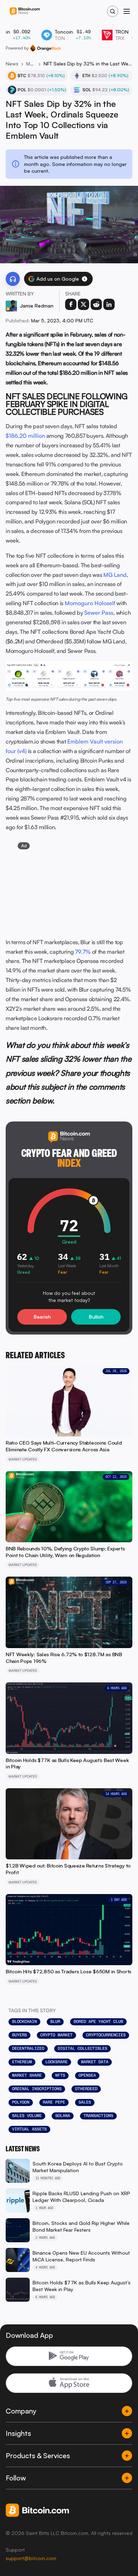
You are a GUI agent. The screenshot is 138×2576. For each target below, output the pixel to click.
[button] (85, 279)
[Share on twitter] (84, 304)
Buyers (19, 2035)
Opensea (87, 2075)
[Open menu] (127, 11)
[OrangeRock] (45, 48)
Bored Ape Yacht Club (98, 2021)
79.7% (83, 952)
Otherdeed (86, 2089)
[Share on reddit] (96, 304)
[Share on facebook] (71, 304)
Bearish (42, 1317)
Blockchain (24, 2021)
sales (85, 2102)
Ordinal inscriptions (37, 2089)
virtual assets (29, 2129)
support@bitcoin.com (31, 2558)
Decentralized (28, 2048)
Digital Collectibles (82, 2048)
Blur (55, 2021)
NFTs (60, 2075)
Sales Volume (27, 2116)
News (12, 64)
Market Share (27, 2075)
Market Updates (31, 64)
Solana (63, 2116)
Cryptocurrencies (106, 2035)
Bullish (96, 1317)
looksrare (56, 2062)
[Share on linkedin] (109, 304)
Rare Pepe (54, 2102)
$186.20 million (25, 436)
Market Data (95, 2062)
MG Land (115, 575)
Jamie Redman (37, 306)
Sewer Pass (99, 613)
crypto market (56, 2035)
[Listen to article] (13, 279)
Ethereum (22, 2062)
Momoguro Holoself (90, 603)
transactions (98, 2116)
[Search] (113, 11)
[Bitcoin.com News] (25, 12)
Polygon (21, 2102)
